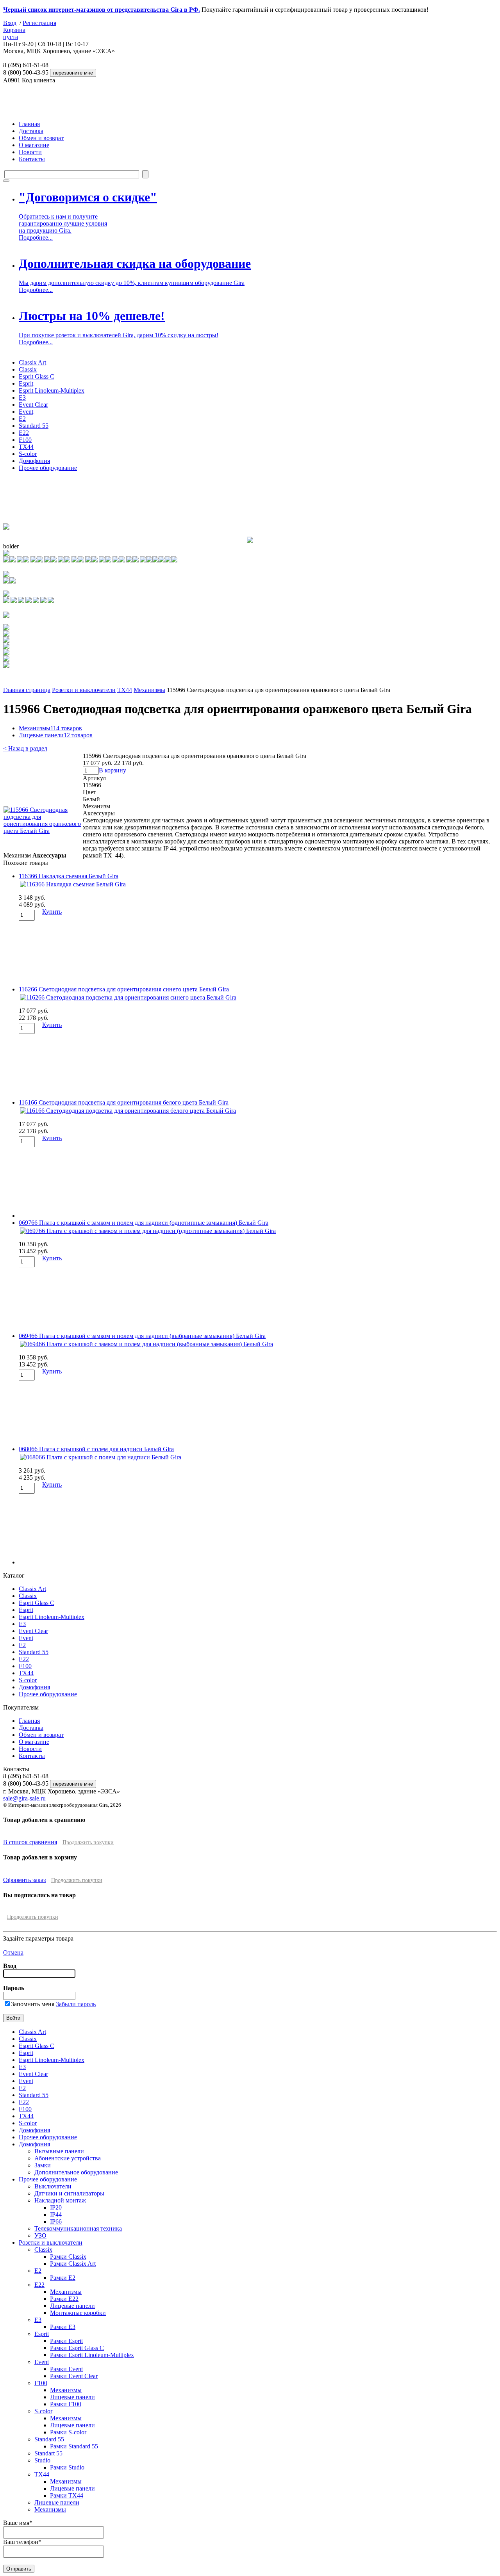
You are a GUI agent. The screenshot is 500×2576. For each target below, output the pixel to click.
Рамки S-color (68, 2432)
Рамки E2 (63, 2278)
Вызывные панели (59, 2151)
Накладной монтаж (60, 2200)
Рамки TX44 (67, 2495)
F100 (25, 440)
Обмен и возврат (41, 138)
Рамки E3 (63, 2327)
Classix (28, 369)
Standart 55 (48, 2453)
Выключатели (53, 2186)
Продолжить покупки (88, 1842)
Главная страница (27, 690)
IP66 (56, 2221)
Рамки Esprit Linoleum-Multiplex (92, 2355)
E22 (24, 433)
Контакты (32, 159)
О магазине (34, 145)
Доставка (31, 131)
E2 (22, 419)
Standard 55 (34, 426)
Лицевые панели (56, 735)
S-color (28, 454)
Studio (42, 2460)
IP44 (56, 2214)
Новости (30, 152)
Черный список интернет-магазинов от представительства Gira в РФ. (102, 10)
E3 (22, 398)
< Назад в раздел (25, 748)
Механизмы (149, 690)
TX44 (26, 447)
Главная (29, 124)
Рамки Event (66, 2369)
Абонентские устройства (68, 2158)
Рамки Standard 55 (74, 2446)
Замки (43, 2165)
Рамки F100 (66, 2404)
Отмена (13, 1952)
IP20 (56, 2207)
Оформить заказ (24, 1880)
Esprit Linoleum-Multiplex (52, 390)
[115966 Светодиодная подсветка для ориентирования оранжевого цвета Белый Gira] (43, 831)
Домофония (34, 461)
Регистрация (39, 23)
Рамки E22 (64, 2299)
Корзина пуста (14, 33)
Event (26, 412)
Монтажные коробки (78, 2313)
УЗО (40, 2235)
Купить (52, 912)
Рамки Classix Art (73, 2264)
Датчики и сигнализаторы (69, 2193)
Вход (10, 23)
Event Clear (33, 405)
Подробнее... (36, 237)
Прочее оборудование (48, 468)
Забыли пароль (76, 2004)
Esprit (26, 383)
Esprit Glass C (37, 376)
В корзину (112, 770)
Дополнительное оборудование (76, 2172)
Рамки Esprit (66, 2341)
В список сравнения (30, 1842)
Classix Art (32, 362)
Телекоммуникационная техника (78, 2228)
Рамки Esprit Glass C (77, 2348)
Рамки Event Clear (74, 2376)
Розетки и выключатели (84, 690)
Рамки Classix (68, 2257)
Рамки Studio (67, 2467)
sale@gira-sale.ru (24, 1798)
